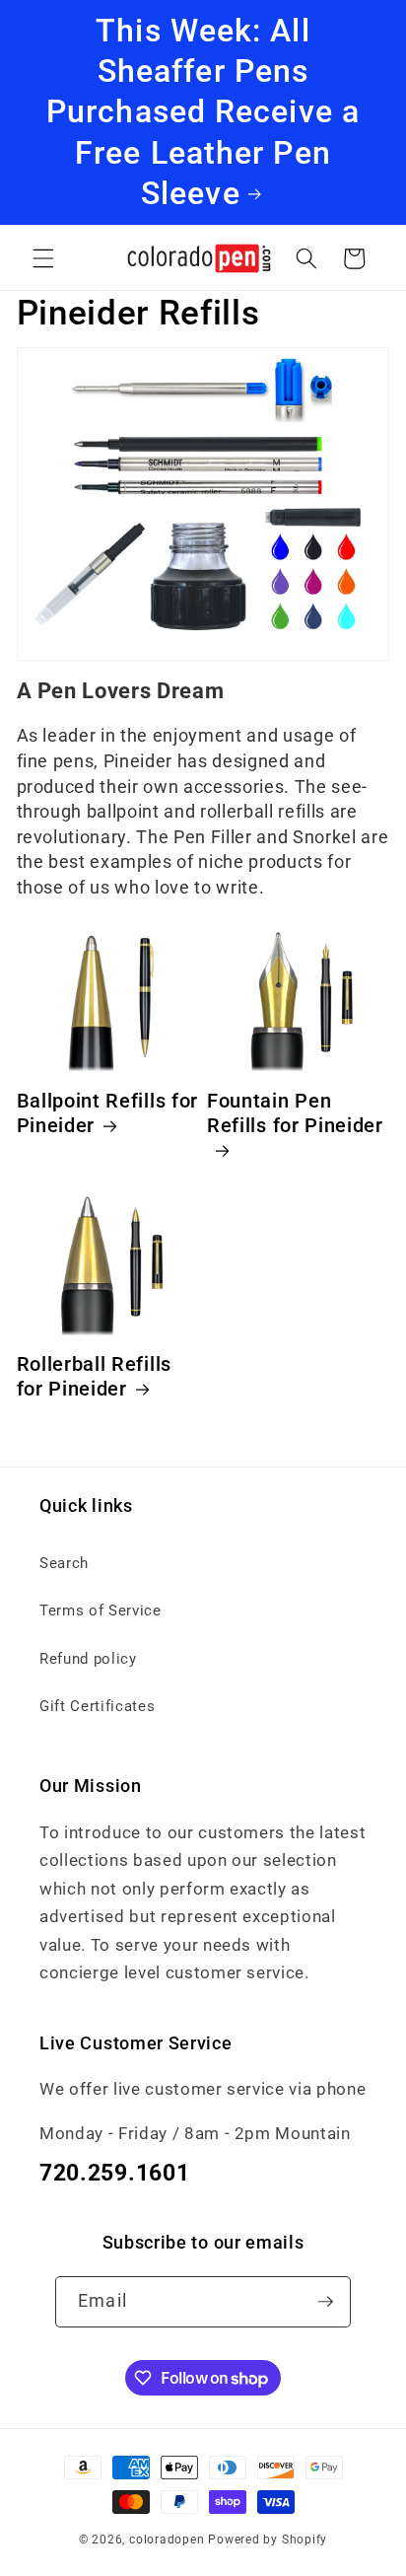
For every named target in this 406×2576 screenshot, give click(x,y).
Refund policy (88, 1659)
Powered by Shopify (268, 2540)
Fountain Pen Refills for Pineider (295, 1113)
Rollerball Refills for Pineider (94, 1377)
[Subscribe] (325, 2302)
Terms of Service (101, 1610)
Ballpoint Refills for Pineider (108, 1113)
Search (64, 1563)
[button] (43, 258)
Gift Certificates (97, 1706)
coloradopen (167, 2540)
